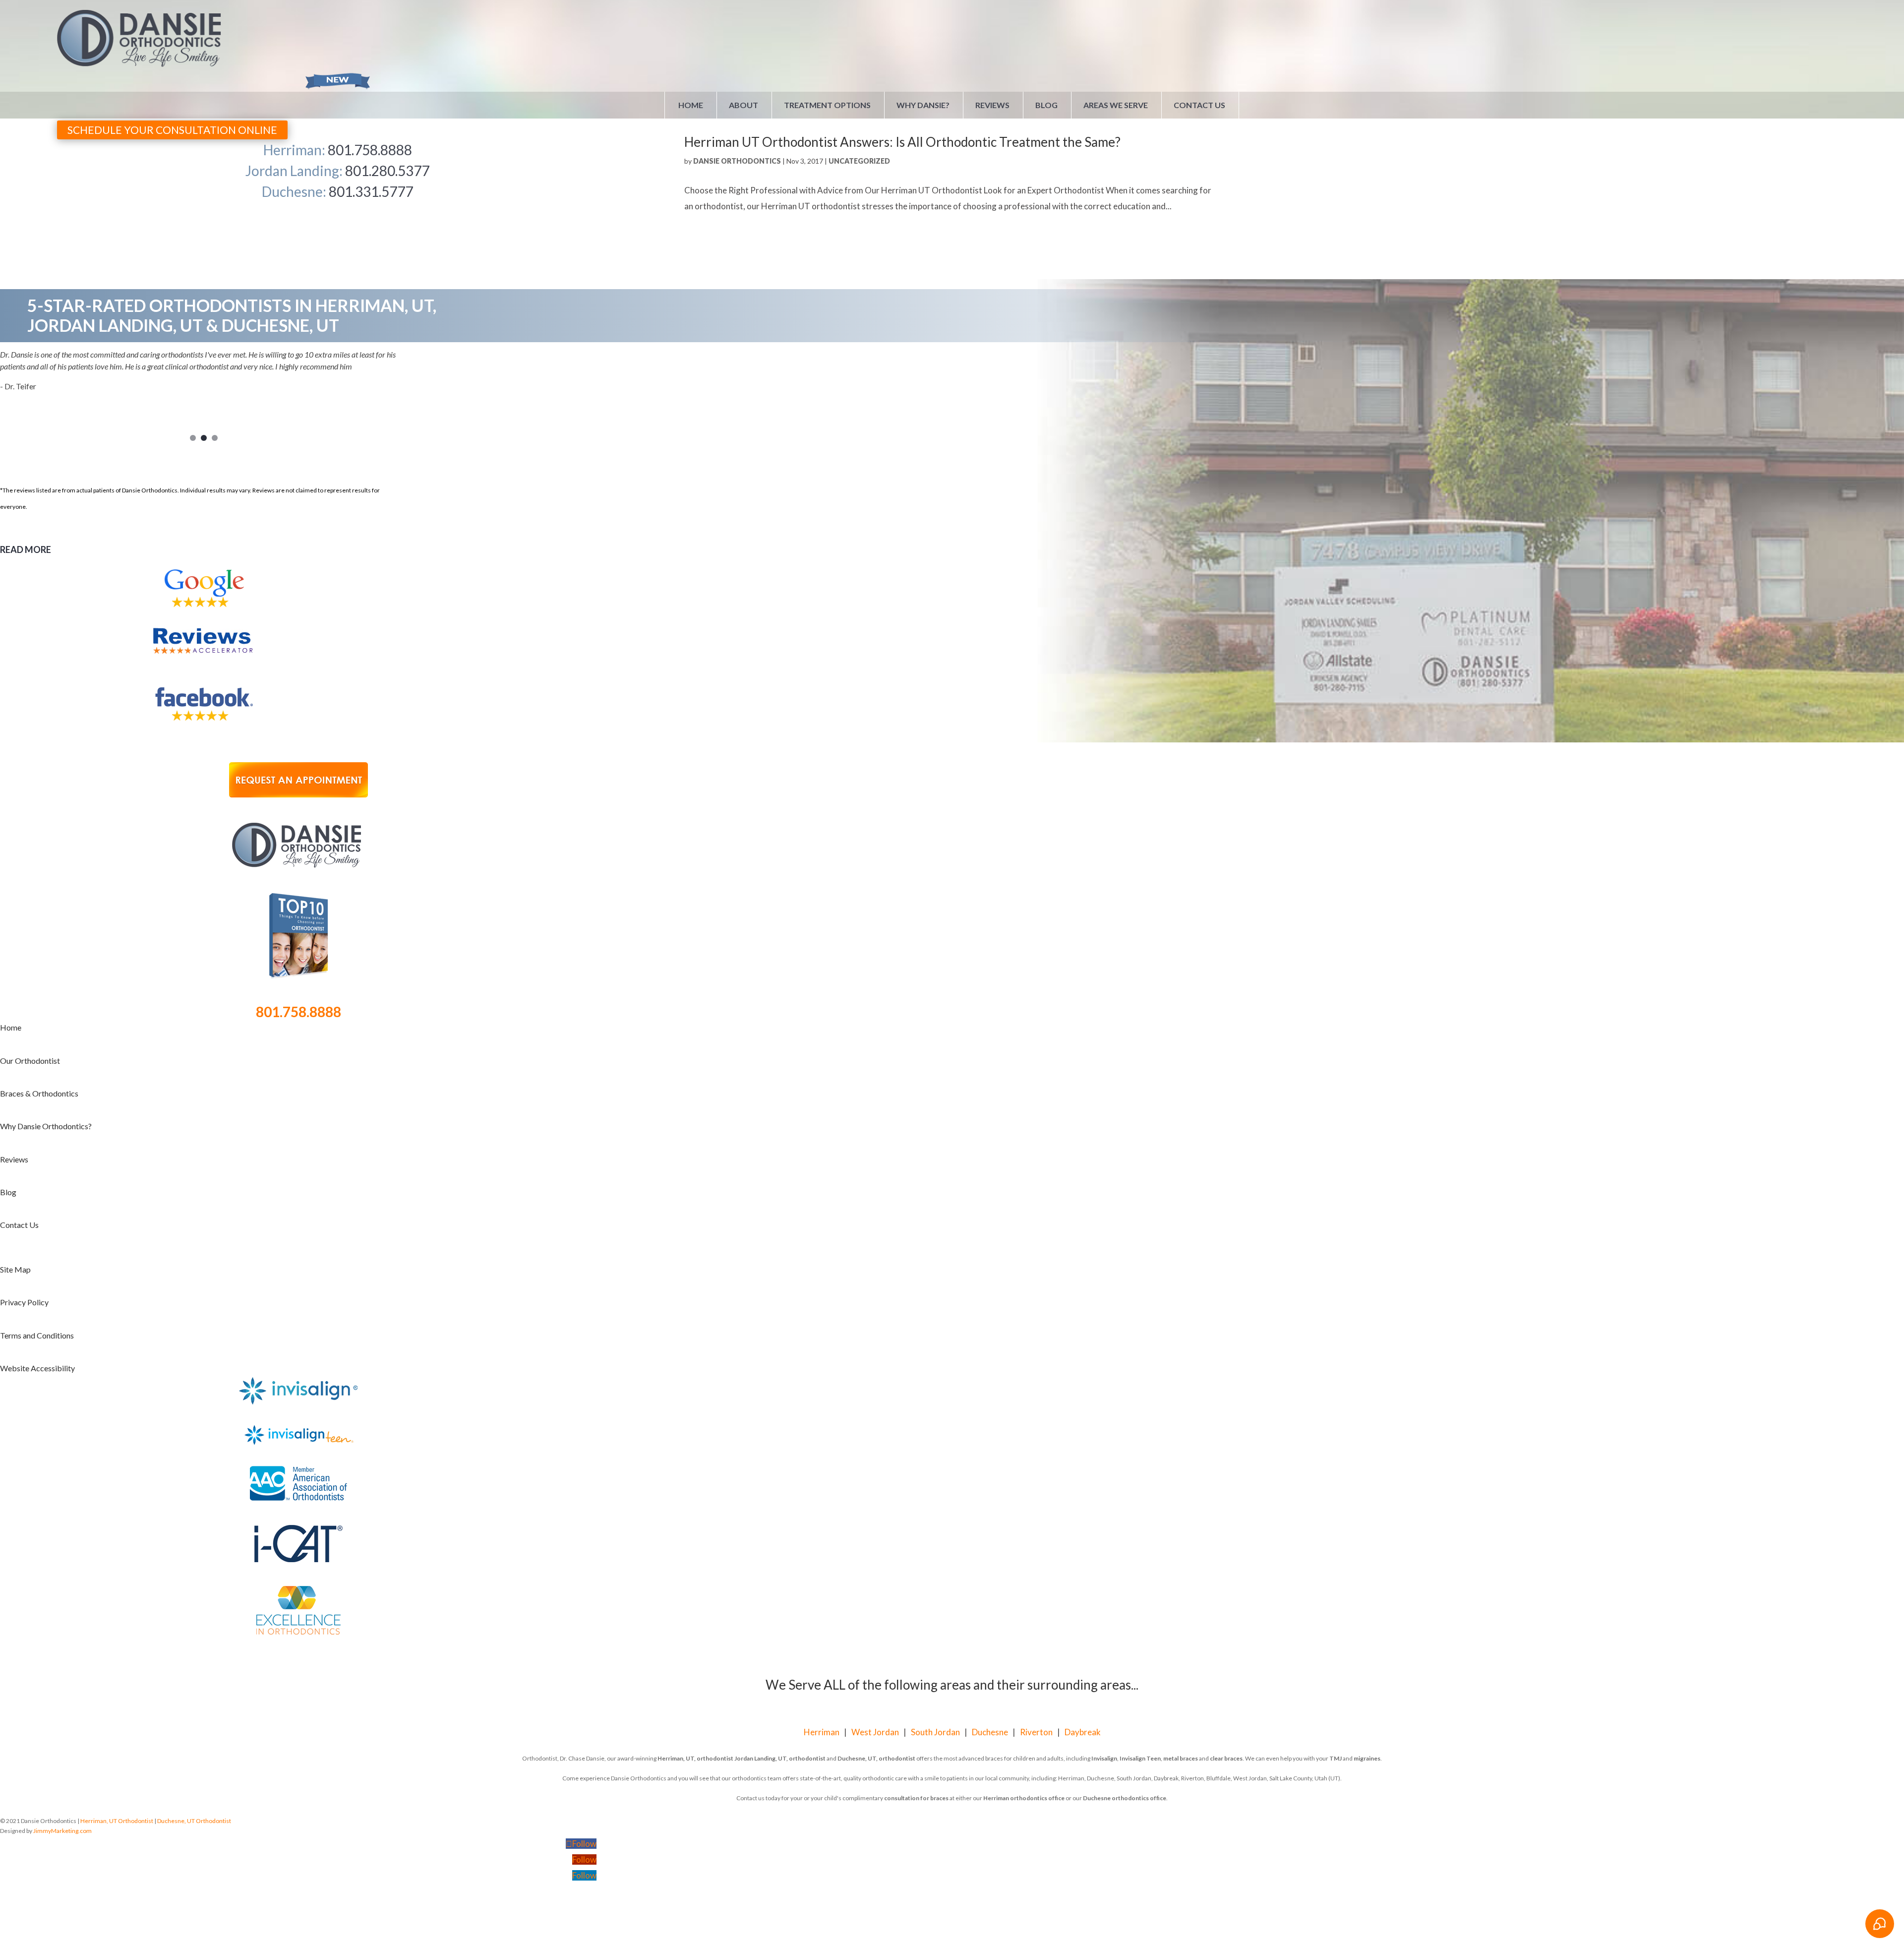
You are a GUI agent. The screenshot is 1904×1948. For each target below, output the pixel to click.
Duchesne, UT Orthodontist (194, 1821)
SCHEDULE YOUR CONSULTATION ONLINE (172, 130)
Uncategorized (859, 161)
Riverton (1036, 1732)
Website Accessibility (37, 1368)
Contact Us (1199, 105)
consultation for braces (916, 1798)
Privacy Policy (24, 1302)
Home (691, 105)
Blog (1046, 105)
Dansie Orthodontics (737, 161)
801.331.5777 (371, 191)
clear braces (1226, 1758)
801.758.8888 (370, 150)
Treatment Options (827, 105)
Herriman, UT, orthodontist (695, 1758)
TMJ (1336, 1758)
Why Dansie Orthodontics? (46, 1126)
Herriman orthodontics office (1024, 1798)
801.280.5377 (387, 171)
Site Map (15, 1269)
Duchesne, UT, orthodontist (876, 1758)
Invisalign (1104, 1758)
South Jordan (935, 1732)
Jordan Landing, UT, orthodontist (780, 1758)
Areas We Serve (1116, 105)
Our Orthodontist (30, 1061)
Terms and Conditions (37, 1335)
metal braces (1181, 1758)
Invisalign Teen (1140, 1758)
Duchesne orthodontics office (1125, 1798)
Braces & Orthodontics (39, 1093)
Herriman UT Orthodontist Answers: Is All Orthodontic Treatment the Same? (902, 142)
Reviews (992, 105)
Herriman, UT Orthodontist (117, 1821)
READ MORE (26, 549)
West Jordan (875, 1732)
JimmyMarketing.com (62, 1831)
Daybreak (1083, 1732)
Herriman (822, 1732)
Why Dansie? (923, 105)
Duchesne (990, 1732)
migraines (1367, 1758)
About (744, 105)
